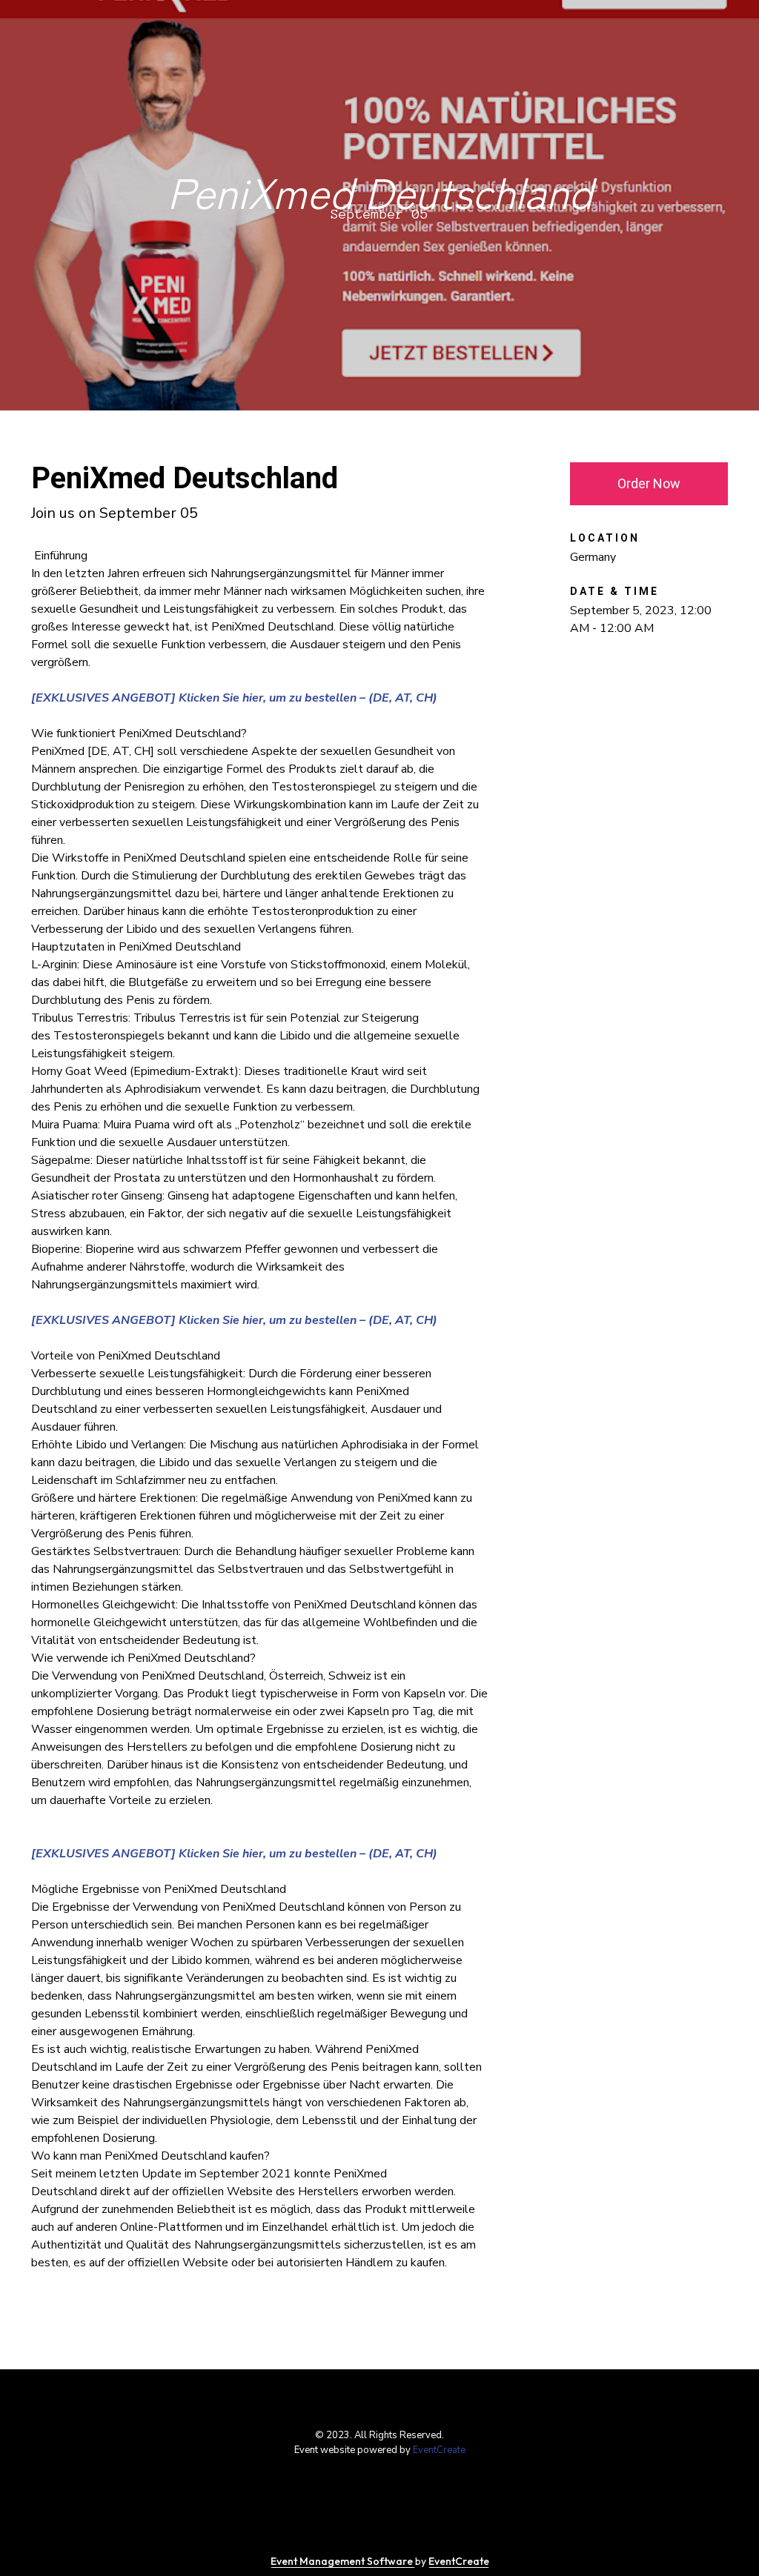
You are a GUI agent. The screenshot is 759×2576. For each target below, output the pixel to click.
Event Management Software (343, 2561)
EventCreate (439, 2450)
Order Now (649, 483)
